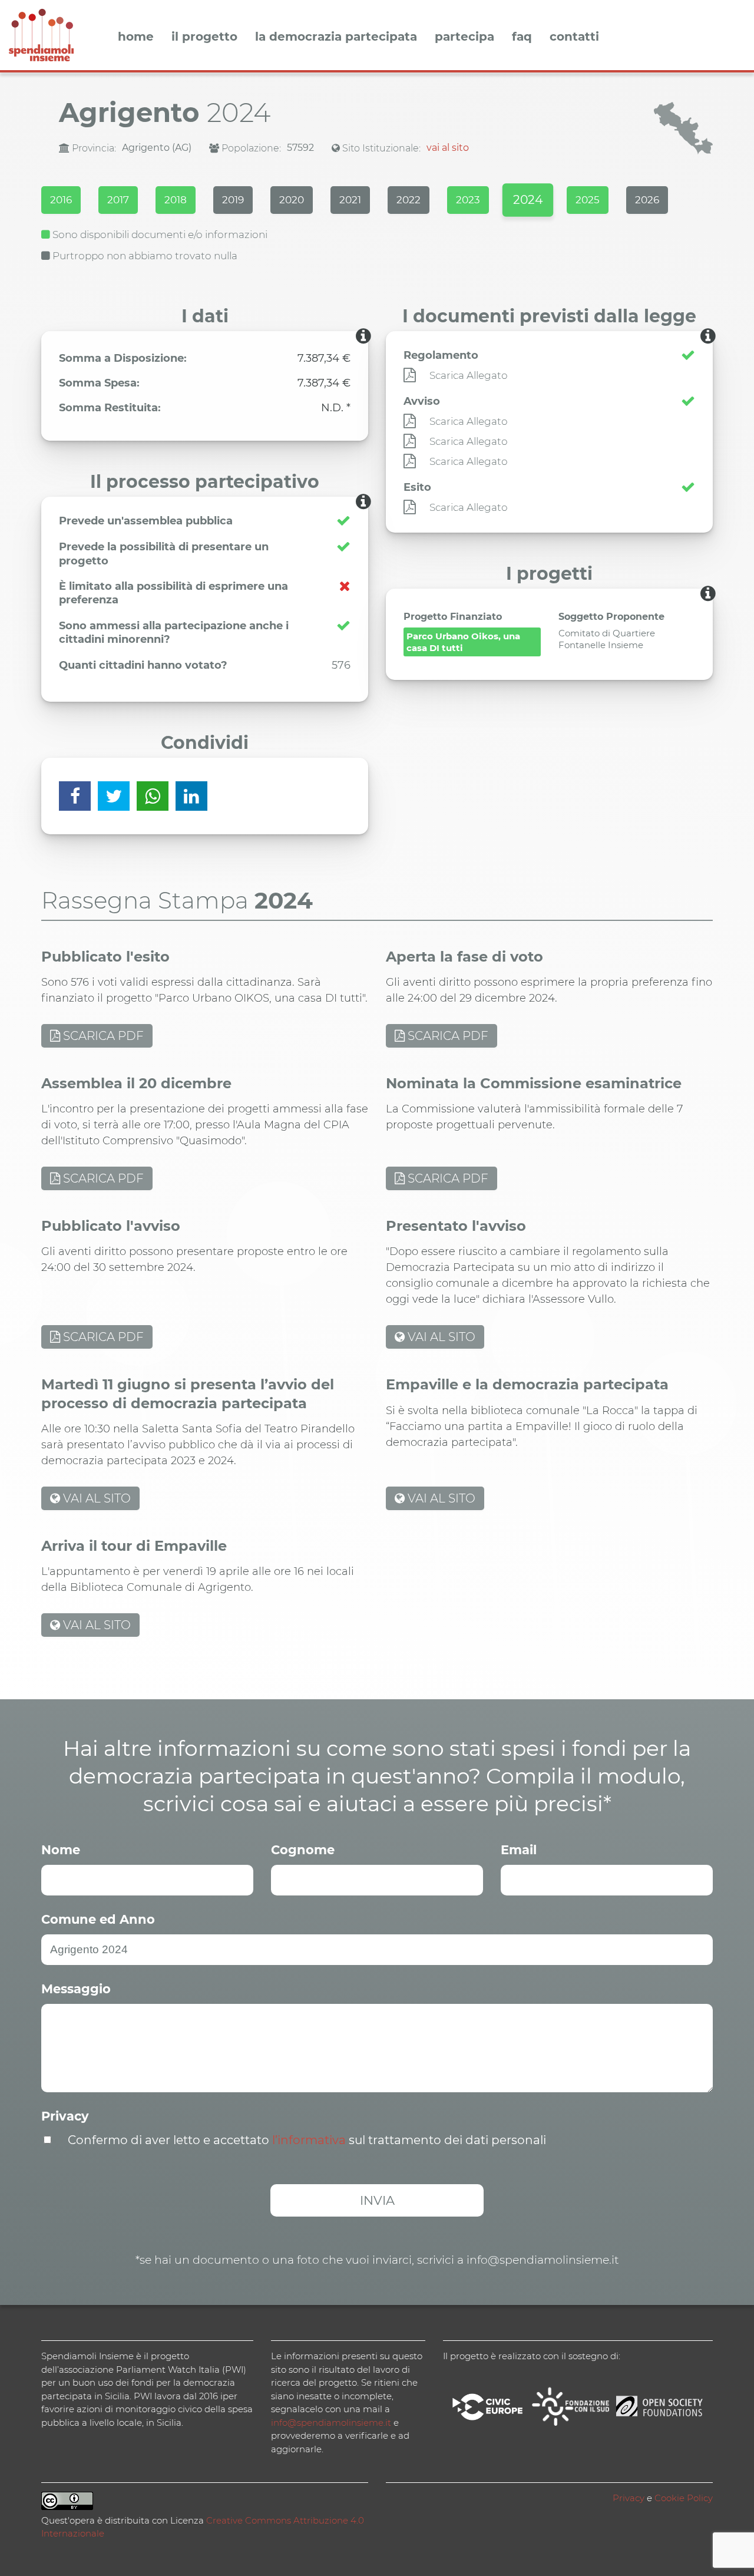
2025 (588, 200)
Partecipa (464, 37)
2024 (528, 200)
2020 (292, 200)
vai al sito (448, 148)
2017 (118, 200)
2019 (233, 200)
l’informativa (309, 2140)
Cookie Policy (684, 2498)
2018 (176, 200)
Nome (61, 1850)
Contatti (574, 37)
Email (519, 1850)
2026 (647, 200)
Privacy (65, 2116)
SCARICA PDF (102, 1036)
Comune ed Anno (98, 1919)
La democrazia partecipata (336, 37)
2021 (350, 200)
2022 (409, 200)
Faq (522, 37)
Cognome (303, 1850)
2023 (468, 200)
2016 (61, 200)
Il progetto (204, 37)
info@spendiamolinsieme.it (331, 2423)
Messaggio (76, 1989)
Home (136, 37)
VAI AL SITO (440, 1337)
